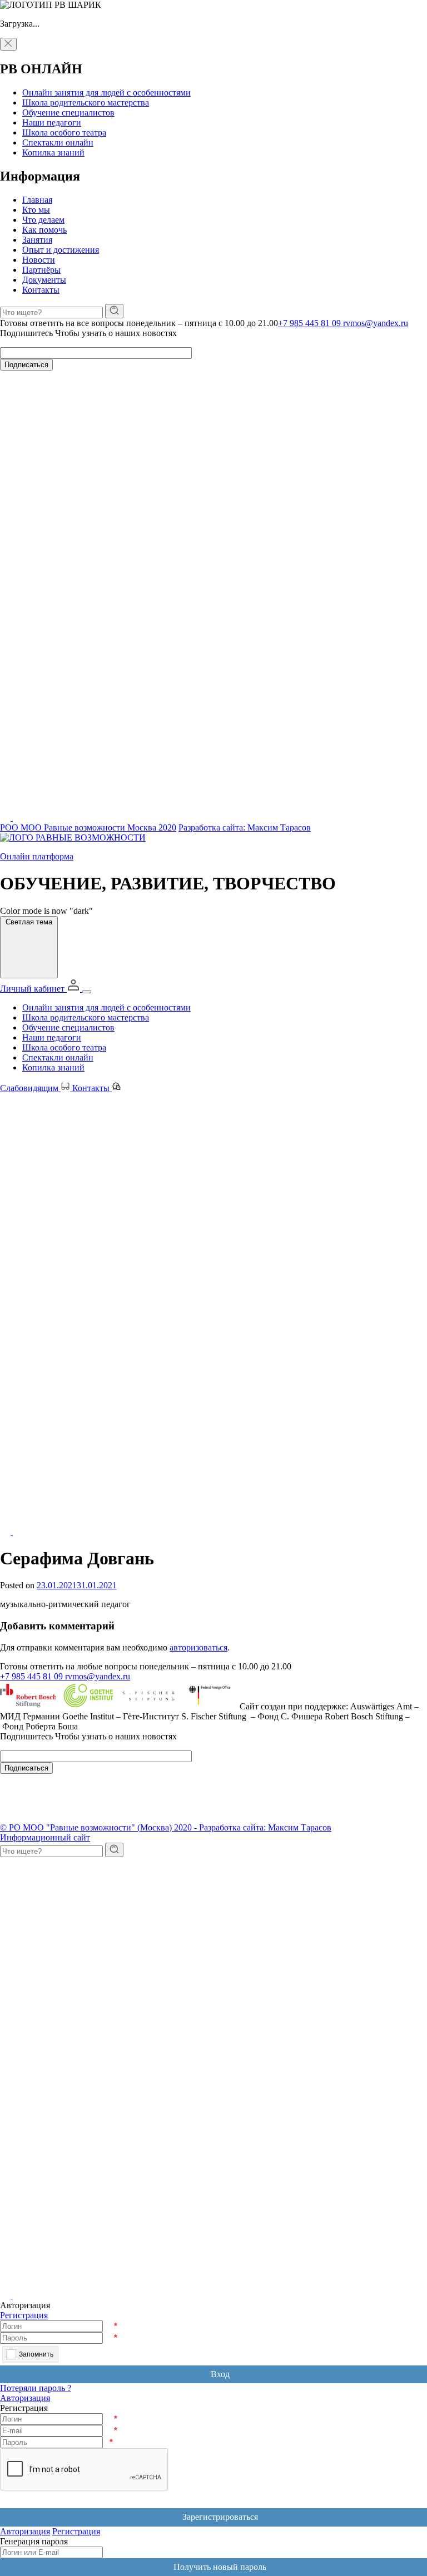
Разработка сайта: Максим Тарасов (245, 827)
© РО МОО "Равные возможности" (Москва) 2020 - (100, 1827)
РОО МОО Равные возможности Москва (88, 827)
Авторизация (25, 2398)
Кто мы (36, 210)
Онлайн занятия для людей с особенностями (106, 92)
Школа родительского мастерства (86, 102)
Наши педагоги (52, 122)
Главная (37, 200)
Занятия (37, 240)
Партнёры (41, 270)
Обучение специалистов (68, 112)
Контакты (41, 290)
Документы (44, 280)
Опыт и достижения (61, 250)
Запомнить (36, 2354)
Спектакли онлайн (58, 142)
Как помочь (44, 230)
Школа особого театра (64, 132)
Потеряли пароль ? (36, 2388)
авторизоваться (198, 1647)
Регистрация (24, 2315)
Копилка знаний (53, 152)
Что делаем (43, 220)
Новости (39, 260)
